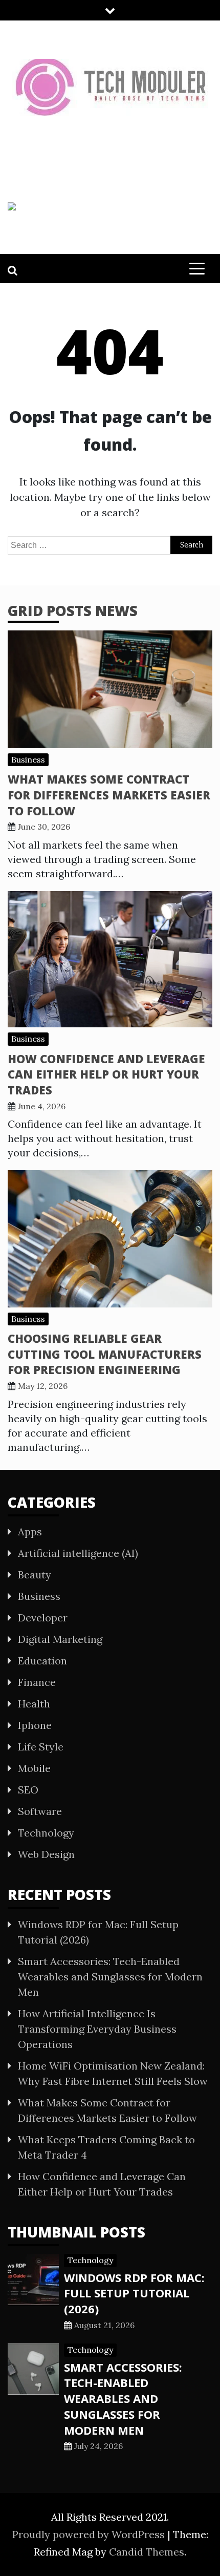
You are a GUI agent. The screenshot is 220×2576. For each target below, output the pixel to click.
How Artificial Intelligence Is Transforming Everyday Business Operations (97, 2029)
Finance (37, 1682)
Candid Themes (147, 2552)
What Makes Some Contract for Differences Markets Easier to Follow (109, 795)
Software (40, 1811)
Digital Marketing (60, 1639)
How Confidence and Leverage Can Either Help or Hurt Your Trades (106, 1074)
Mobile (34, 1768)
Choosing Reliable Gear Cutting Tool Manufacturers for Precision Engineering (105, 1354)
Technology (46, 1833)
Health (34, 1704)
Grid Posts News (73, 610)
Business (28, 759)
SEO (28, 1790)
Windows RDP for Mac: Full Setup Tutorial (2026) (134, 2293)
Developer (43, 1618)
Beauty (35, 1575)
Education (42, 1661)
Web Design (46, 1854)
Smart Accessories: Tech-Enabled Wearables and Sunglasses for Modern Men (110, 1977)
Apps (30, 1532)
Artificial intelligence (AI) (78, 1553)
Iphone (35, 1725)
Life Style (41, 1747)
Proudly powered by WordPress (90, 2534)
